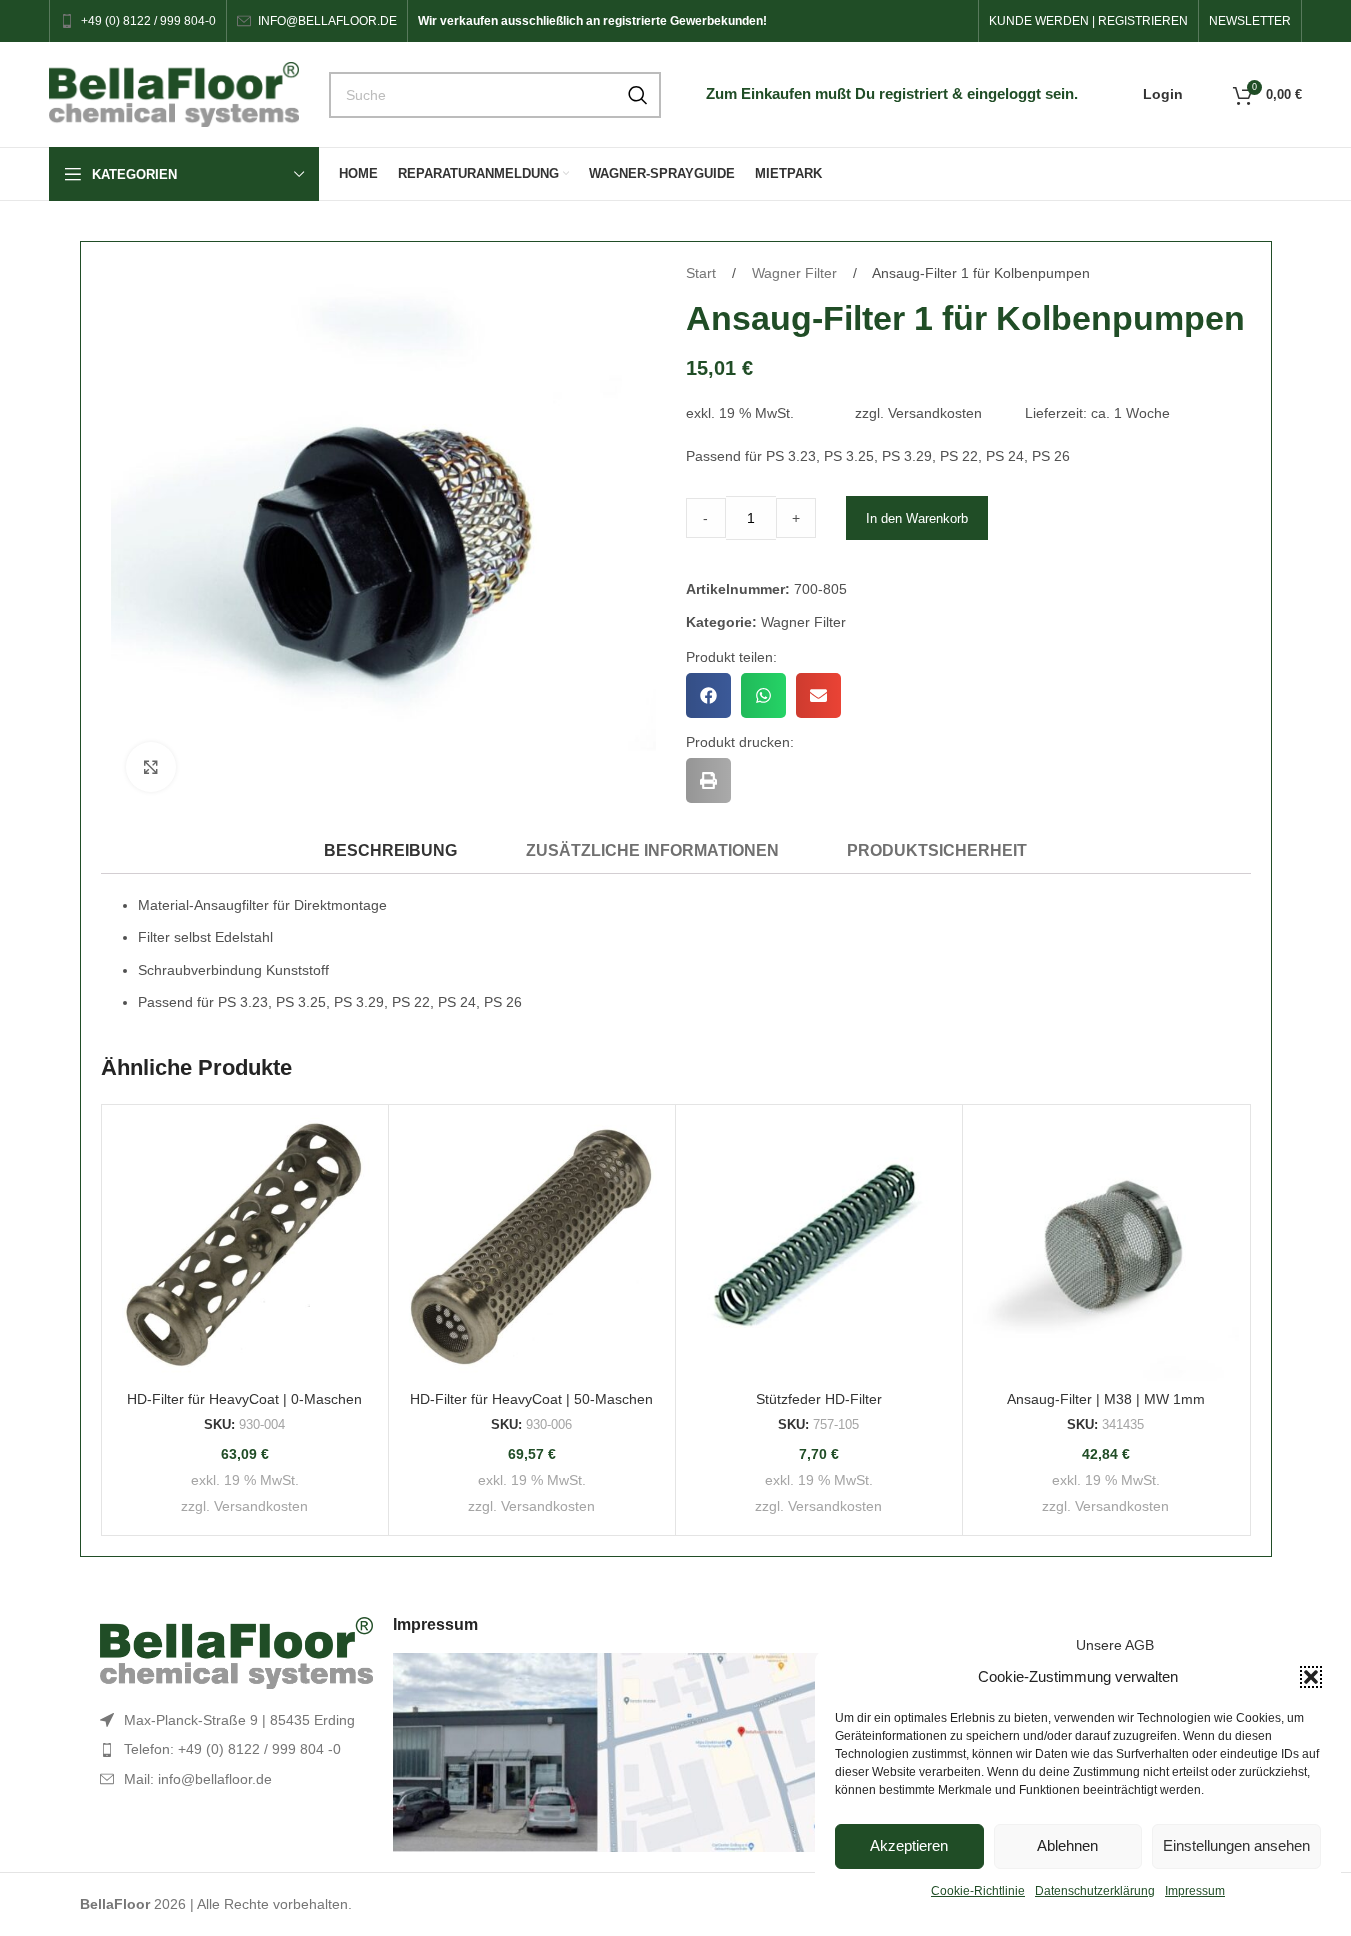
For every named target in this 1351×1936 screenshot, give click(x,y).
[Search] (638, 95)
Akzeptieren (909, 1845)
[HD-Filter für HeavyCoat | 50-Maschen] (532, 1248)
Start (703, 273)
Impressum (1195, 1891)
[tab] (390, 850)
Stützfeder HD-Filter (819, 1399)
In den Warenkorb (917, 518)
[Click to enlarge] (151, 767)
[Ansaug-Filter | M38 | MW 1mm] (1106, 1248)
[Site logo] (174, 93)
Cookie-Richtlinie (978, 1891)
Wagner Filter (796, 273)
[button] (1311, 1677)
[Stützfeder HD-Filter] (819, 1248)
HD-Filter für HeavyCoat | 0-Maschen (244, 1399)
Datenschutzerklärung (1095, 1891)
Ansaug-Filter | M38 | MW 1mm (1106, 1399)
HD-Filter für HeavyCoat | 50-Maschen (531, 1399)
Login (1163, 94)
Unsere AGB (1115, 1645)
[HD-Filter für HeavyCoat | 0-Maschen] (245, 1248)
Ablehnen (1067, 1845)
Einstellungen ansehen (1236, 1845)
